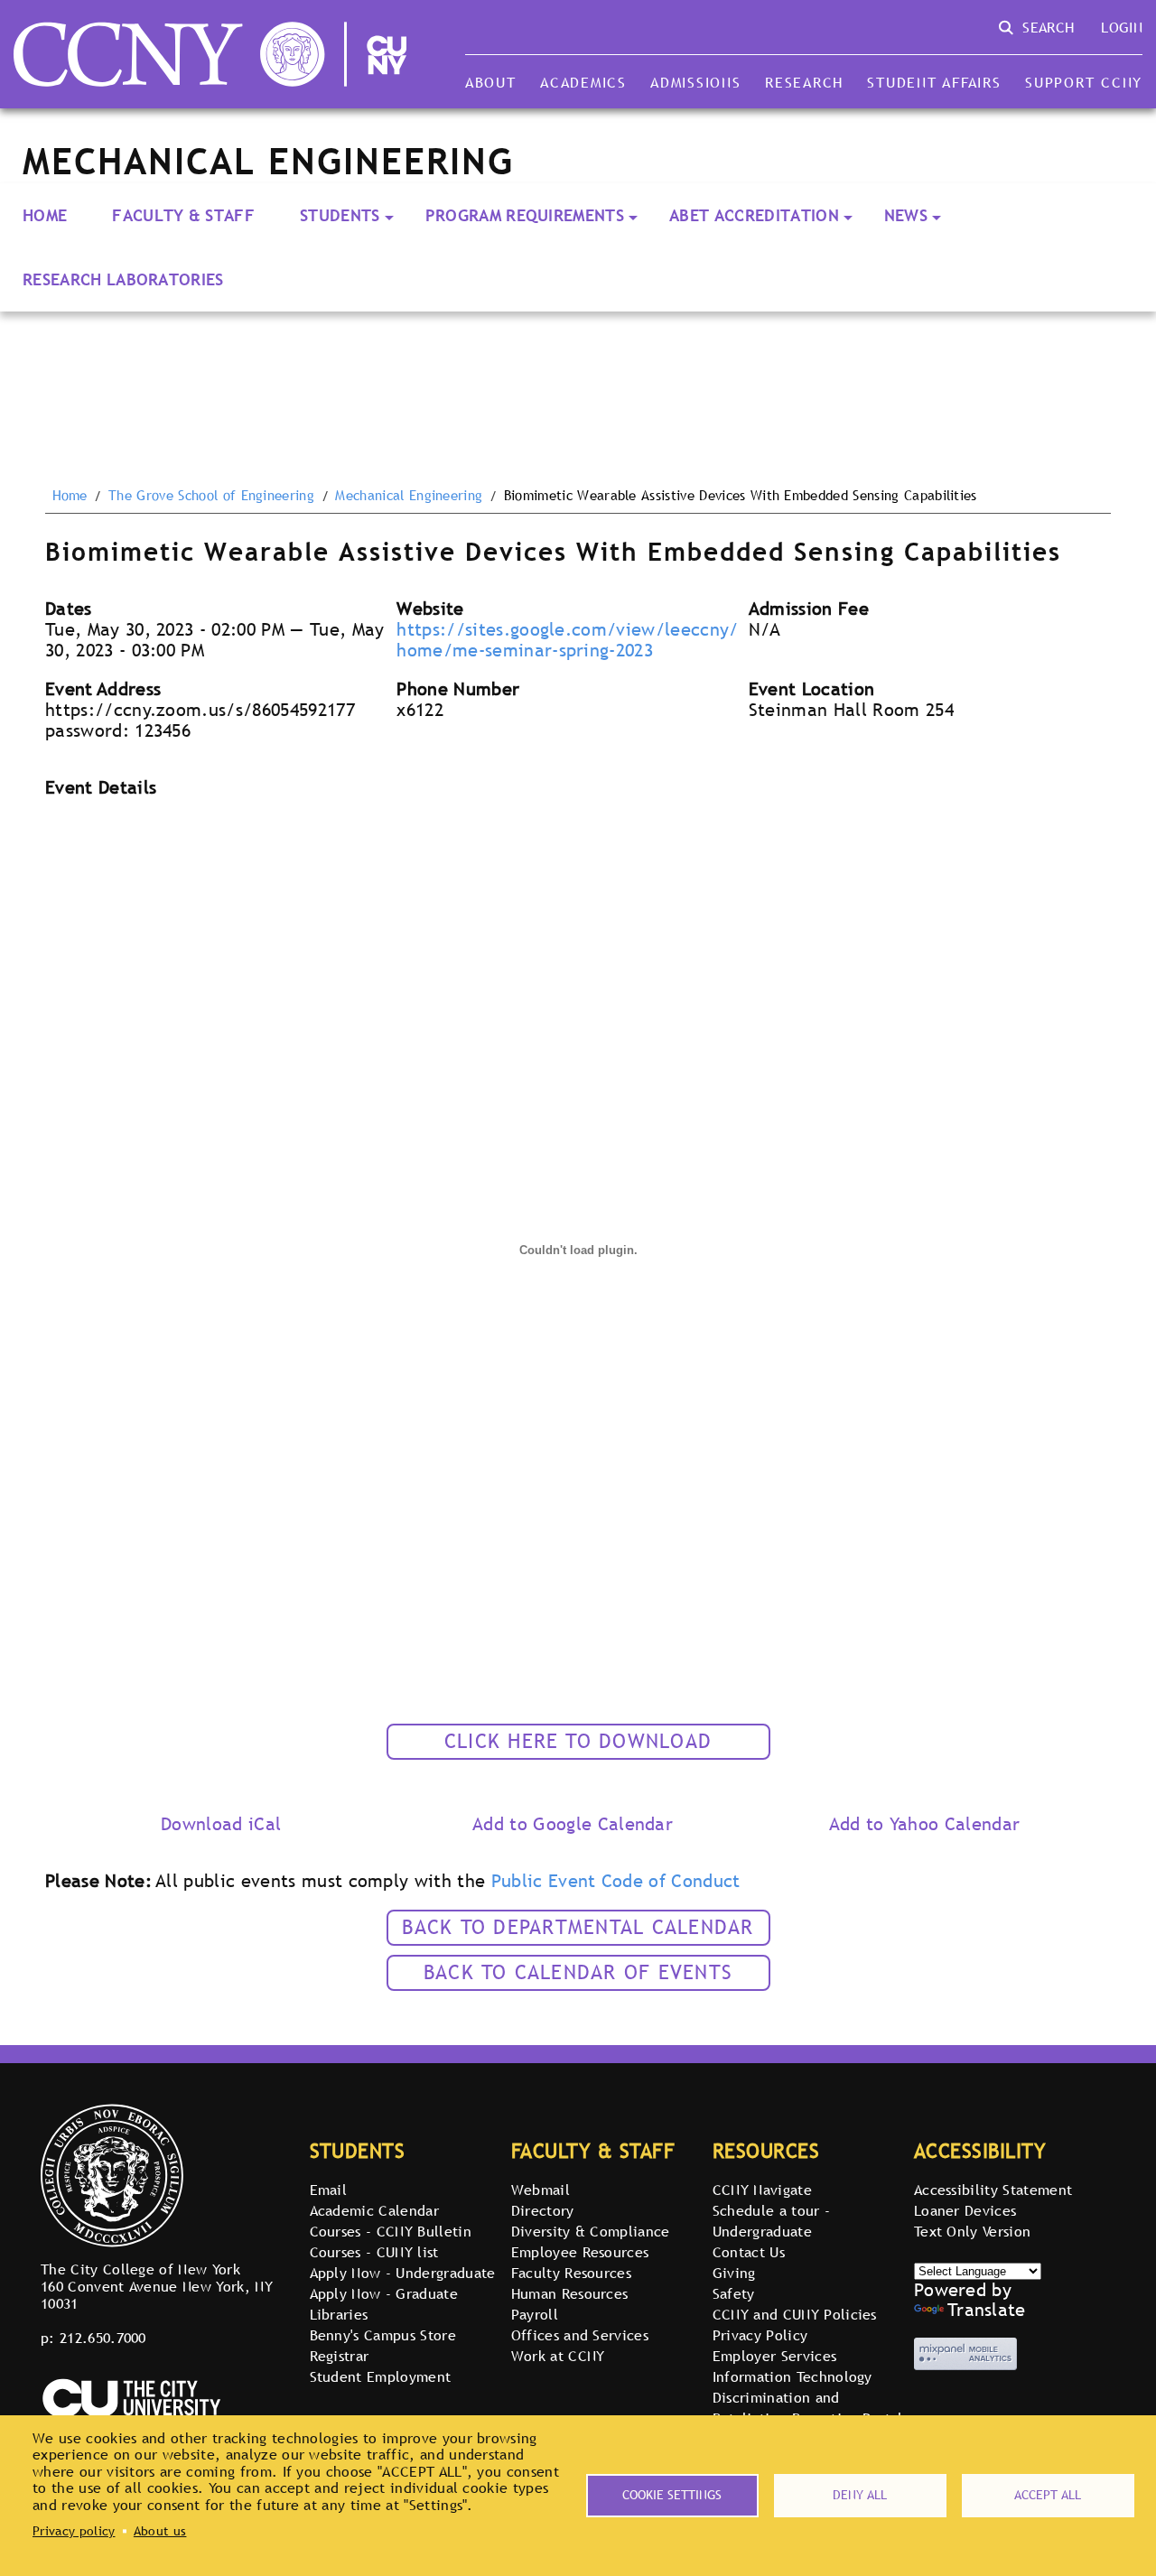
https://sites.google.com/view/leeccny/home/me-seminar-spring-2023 (567, 640)
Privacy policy (74, 2531)
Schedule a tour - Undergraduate (771, 2221)
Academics (583, 82)
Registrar (340, 2356)
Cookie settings (672, 2495)
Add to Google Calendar (573, 1824)
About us (160, 2531)
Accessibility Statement (993, 2190)
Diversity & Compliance (591, 2231)
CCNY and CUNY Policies (795, 2314)
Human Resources (570, 2293)
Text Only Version (972, 2231)
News (906, 215)
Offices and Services (580, 2335)
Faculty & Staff (183, 215)
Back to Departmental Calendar (578, 1927)
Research (804, 82)
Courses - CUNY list (374, 2252)
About (491, 82)
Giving (734, 2273)
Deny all (860, 2495)
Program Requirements (525, 215)
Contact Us (749, 2252)
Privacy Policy (760, 2335)
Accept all (1048, 2495)
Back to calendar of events (578, 1972)
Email (329, 2190)
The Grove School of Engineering (211, 496)
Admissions (695, 82)
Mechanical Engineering (409, 496)
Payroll (535, 2314)
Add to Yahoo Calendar (925, 1824)
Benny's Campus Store (383, 2335)
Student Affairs (934, 82)
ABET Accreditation (754, 215)
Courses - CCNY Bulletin (391, 2231)
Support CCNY (1084, 82)
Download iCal (221, 1824)
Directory (543, 2210)
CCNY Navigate (762, 2190)
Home (45, 215)
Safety (734, 2293)
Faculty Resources (571, 2273)
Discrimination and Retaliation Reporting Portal (808, 2408)
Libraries (339, 2314)
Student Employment (381, 2376)
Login (1122, 27)
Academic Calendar (374, 2210)
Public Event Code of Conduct (616, 1881)
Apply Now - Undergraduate (403, 2273)
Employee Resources (580, 2252)
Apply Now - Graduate (384, 2293)
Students (340, 215)
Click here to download (578, 1741)
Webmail (541, 2190)
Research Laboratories (123, 279)
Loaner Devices (965, 2210)
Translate (987, 2310)
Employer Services (774, 2356)
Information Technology (792, 2376)
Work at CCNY (558, 2356)
